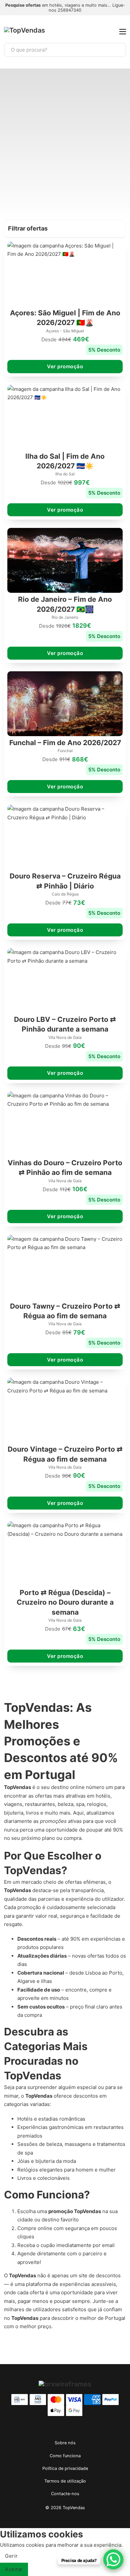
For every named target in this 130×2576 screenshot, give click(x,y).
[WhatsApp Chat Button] (113, 2559)
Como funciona (65, 2456)
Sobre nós (65, 2443)
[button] (65, 229)
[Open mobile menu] (123, 32)
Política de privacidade (65, 2468)
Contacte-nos (65, 2494)
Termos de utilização (65, 2481)
